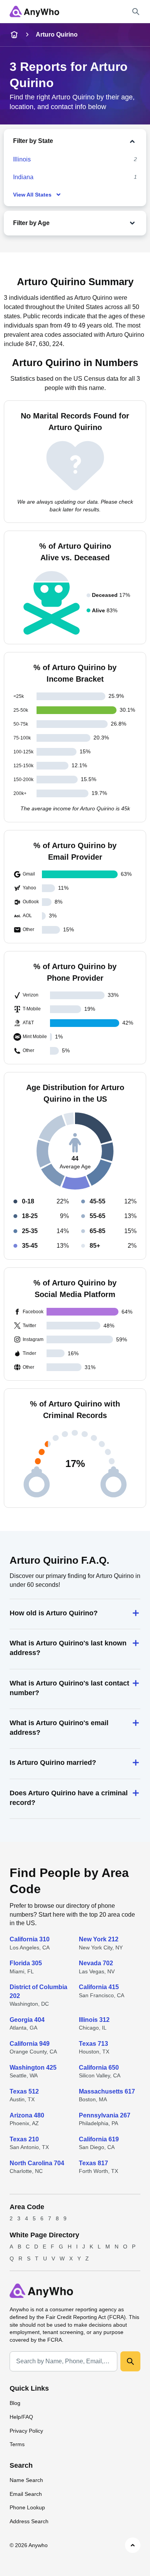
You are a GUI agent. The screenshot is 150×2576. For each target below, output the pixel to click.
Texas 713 (93, 2044)
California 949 (30, 2044)
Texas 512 (24, 2091)
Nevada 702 (96, 1963)
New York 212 (99, 1939)
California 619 (99, 2139)
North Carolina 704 (37, 2163)
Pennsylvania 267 (105, 2115)
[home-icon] (14, 35)
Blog (15, 2403)
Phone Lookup (27, 2507)
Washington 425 (33, 2068)
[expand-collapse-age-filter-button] (94, 223)
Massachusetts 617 (107, 2091)
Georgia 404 (27, 2020)
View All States (32, 195)
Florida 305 (26, 1963)
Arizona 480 (27, 2115)
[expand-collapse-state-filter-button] (96, 141)
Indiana (23, 177)
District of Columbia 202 (38, 1991)
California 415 (99, 1987)
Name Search (26, 2480)
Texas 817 (93, 2163)
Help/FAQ (21, 2417)
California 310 (30, 1939)
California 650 (99, 2068)
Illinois (22, 159)
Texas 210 (24, 2139)
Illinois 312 (94, 2020)
